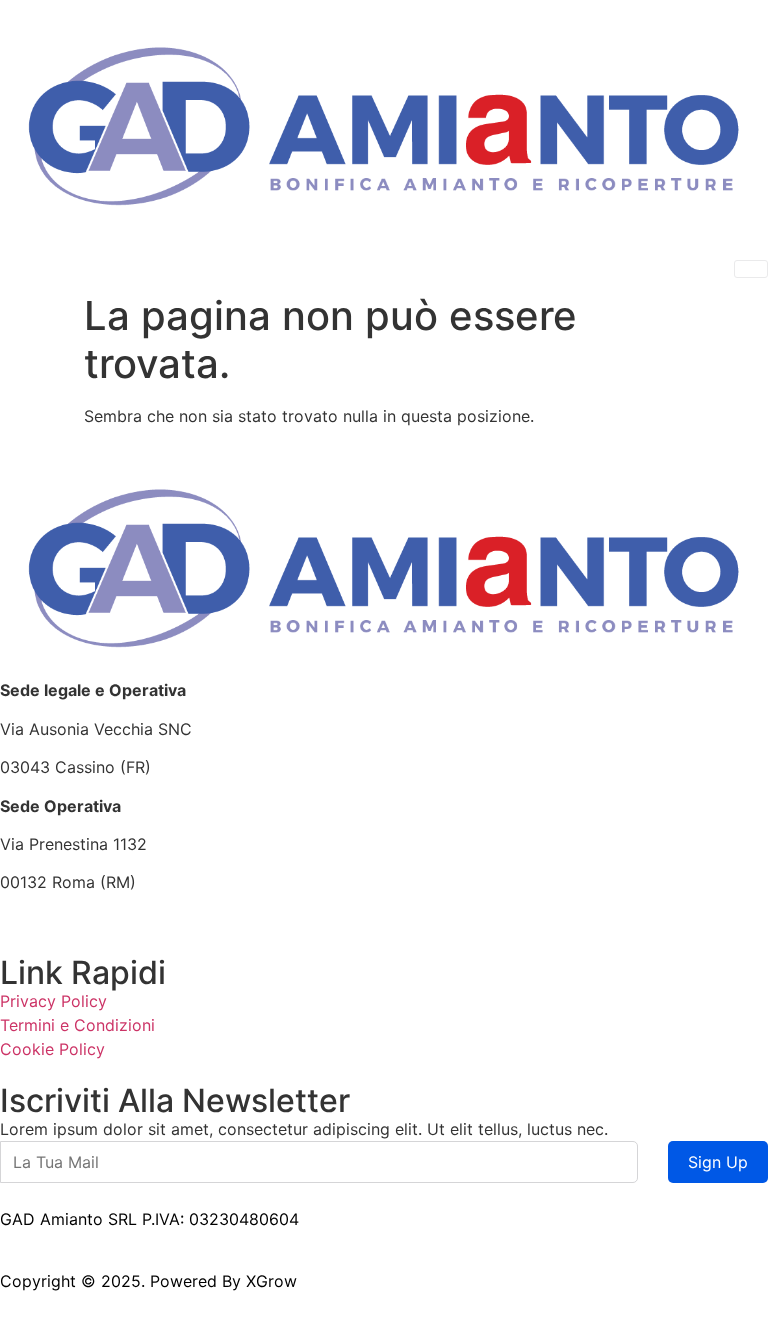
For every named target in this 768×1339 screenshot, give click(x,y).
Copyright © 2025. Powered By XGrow (148, 1281)
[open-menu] (751, 269)
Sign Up (718, 1162)
